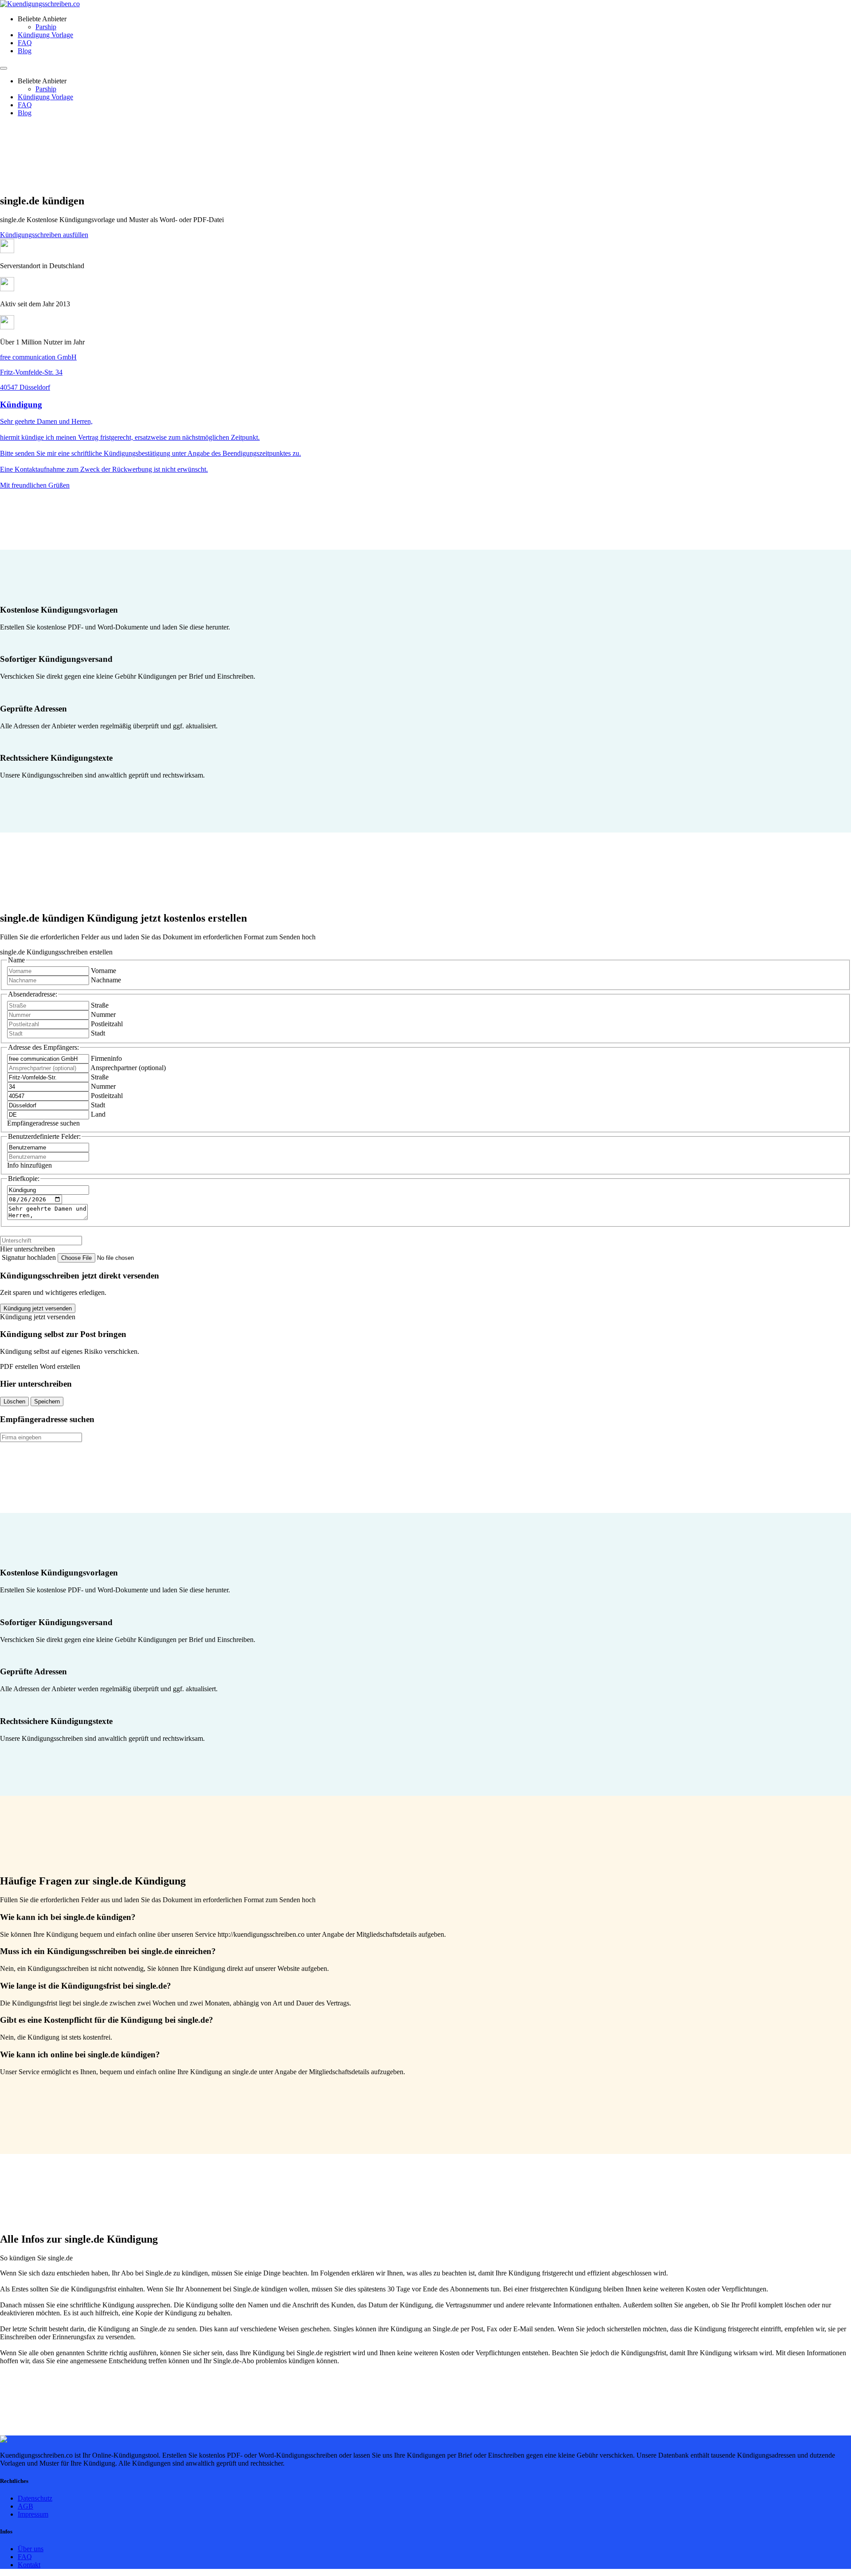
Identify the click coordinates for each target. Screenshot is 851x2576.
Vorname (103, 971)
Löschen (14, 1401)
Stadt (98, 1033)
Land (98, 1114)
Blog (25, 51)
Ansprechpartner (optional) (128, 1068)
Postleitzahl (107, 1024)
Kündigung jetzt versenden (38, 1308)
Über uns (31, 2549)
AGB (25, 2506)
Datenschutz (35, 2498)
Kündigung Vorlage (45, 35)
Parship (46, 27)
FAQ (25, 43)
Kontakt (29, 2565)
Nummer (103, 1014)
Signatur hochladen (30, 1257)
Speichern (47, 1401)
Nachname (106, 980)
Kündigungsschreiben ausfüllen (44, 235)
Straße (100, 1005)
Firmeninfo (106, 1058)
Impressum (33, 2514)
